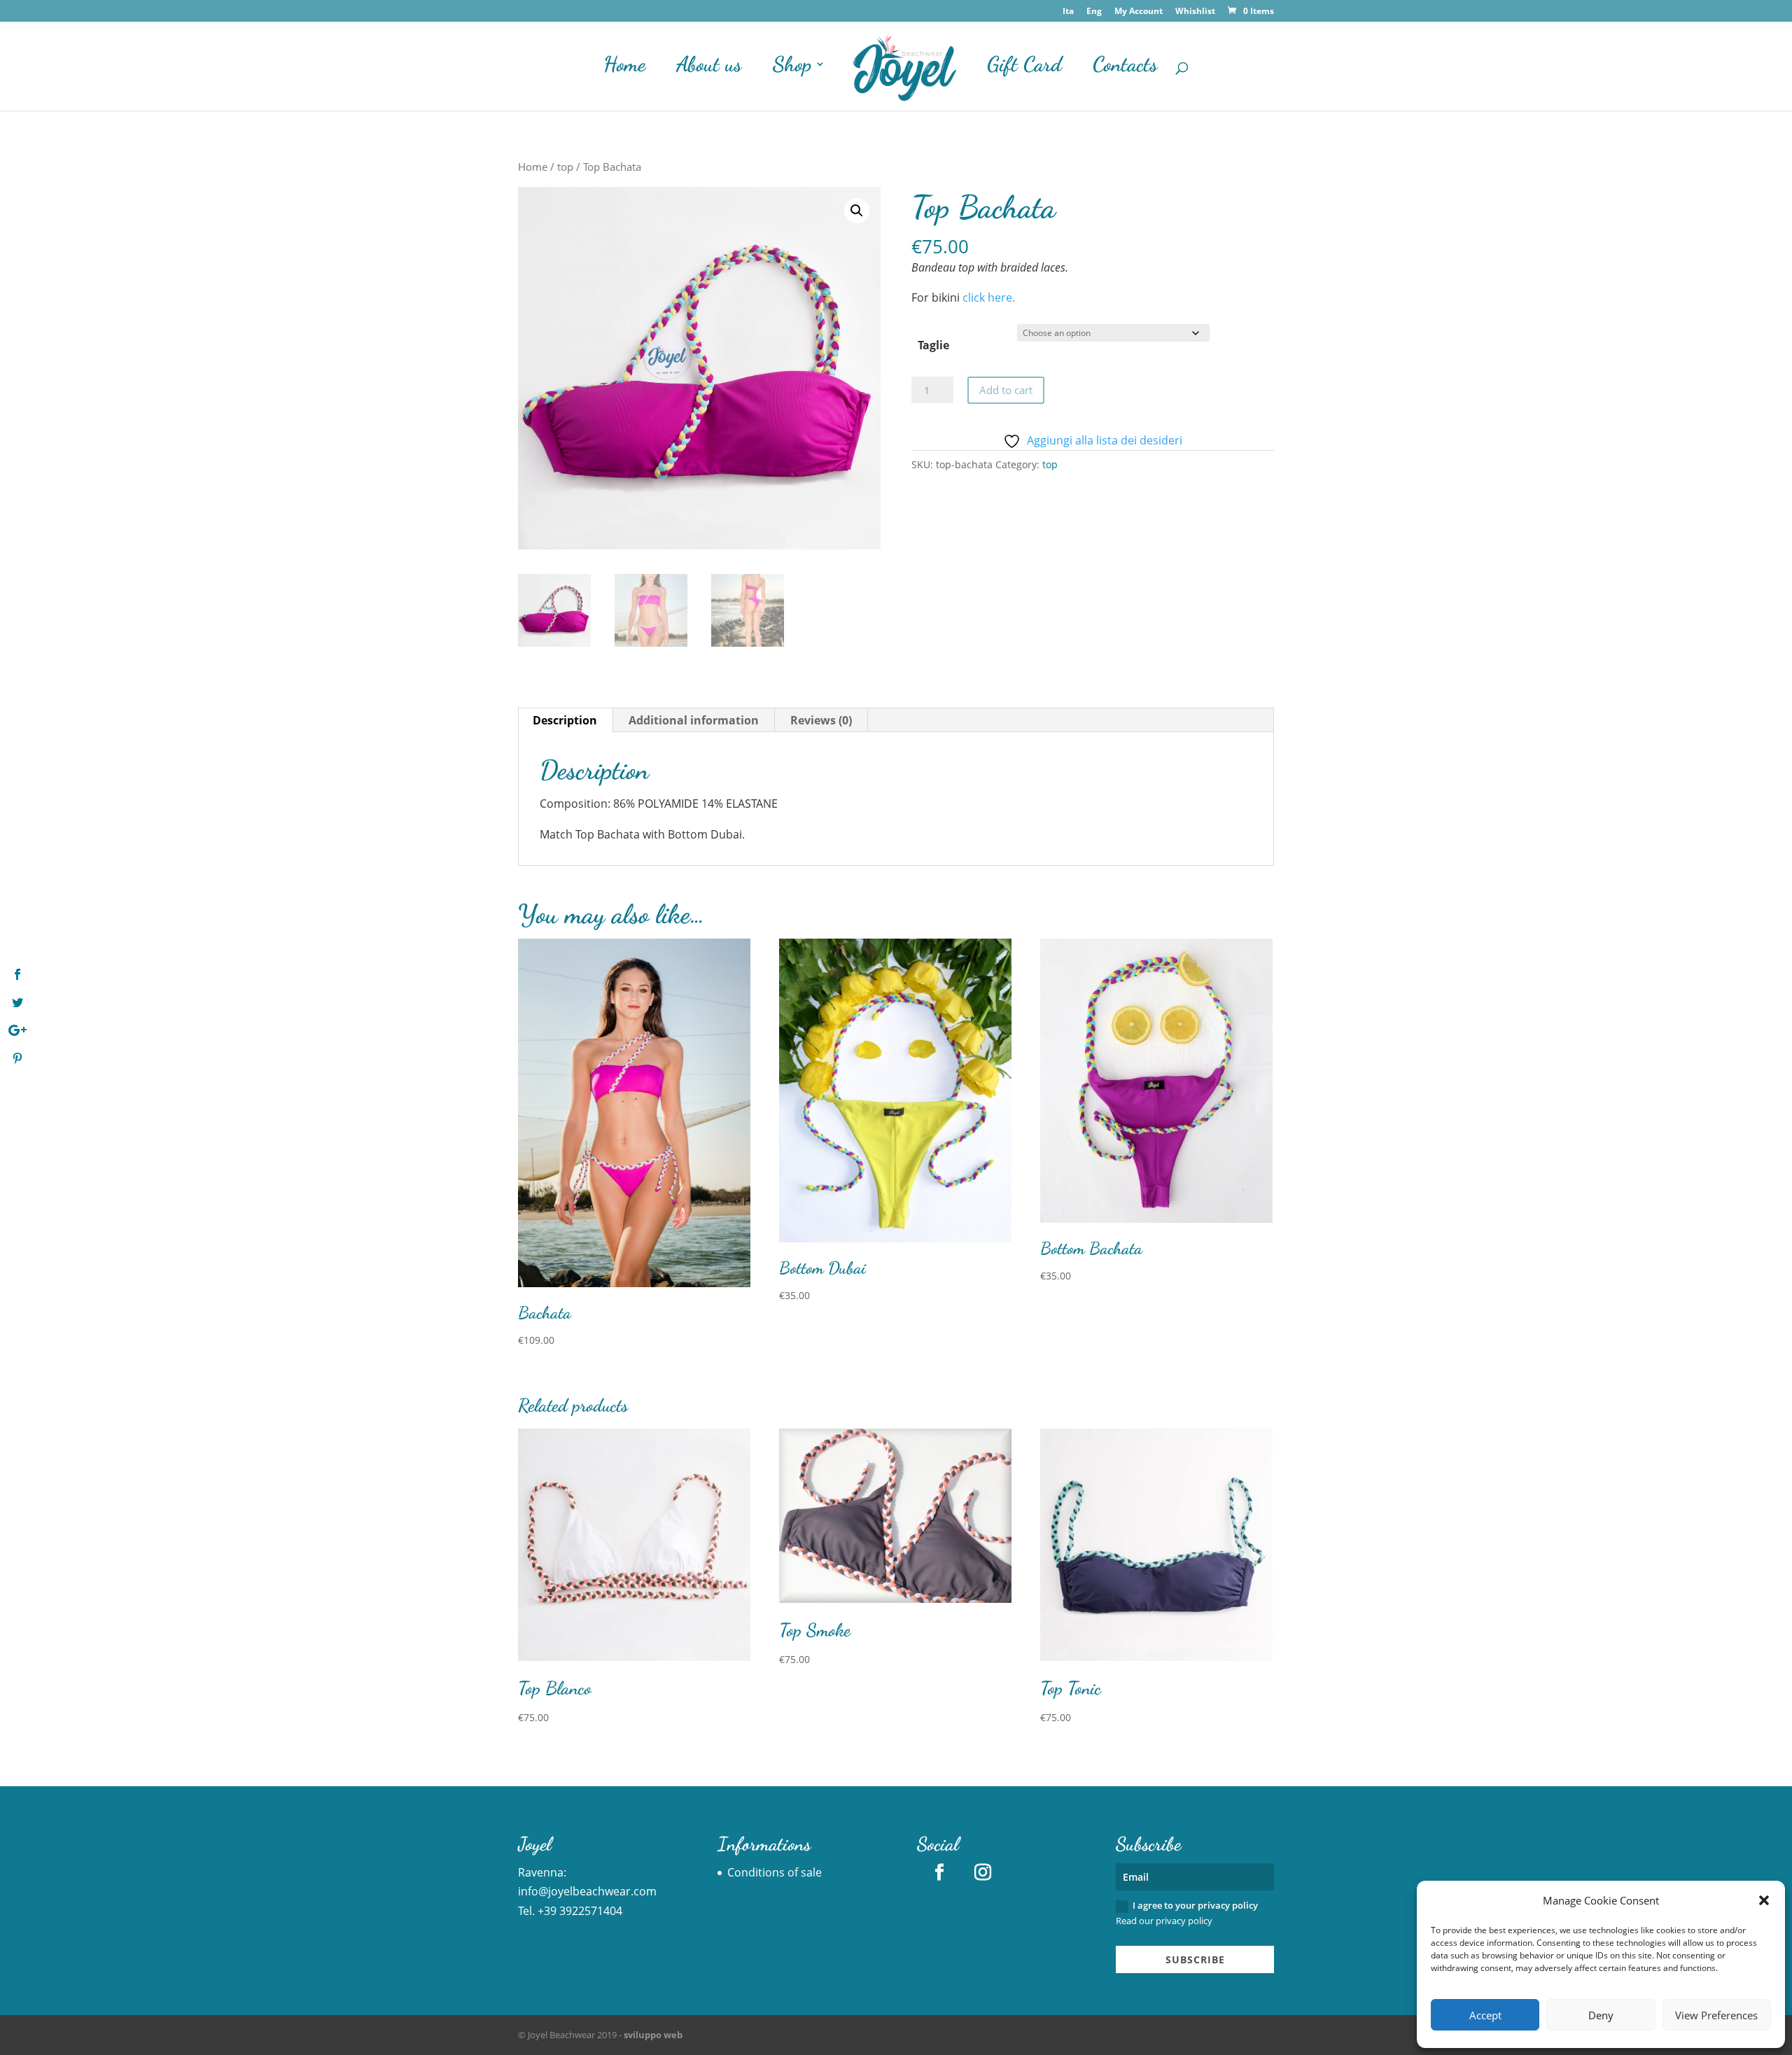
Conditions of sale (775, 1872)
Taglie (933, 345)
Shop (792, 68)
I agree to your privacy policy (1187, 1913)
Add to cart (1006, 390)
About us (709, 68)
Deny (1601, 2015)
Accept (1485, 2015)
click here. (989, 297)
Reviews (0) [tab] (821, 720)
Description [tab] (565, 720)
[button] (1764, 1900)
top (565, 167)
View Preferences (1716, 2015)
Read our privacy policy (1164, 1921)
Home (624, 68)
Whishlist (1195, 12)
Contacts (1125, 68)
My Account (1139, 12)
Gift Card (1024, 68)
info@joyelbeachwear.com (587, 1891)
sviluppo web (653, 2035)
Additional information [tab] (694, 720)
